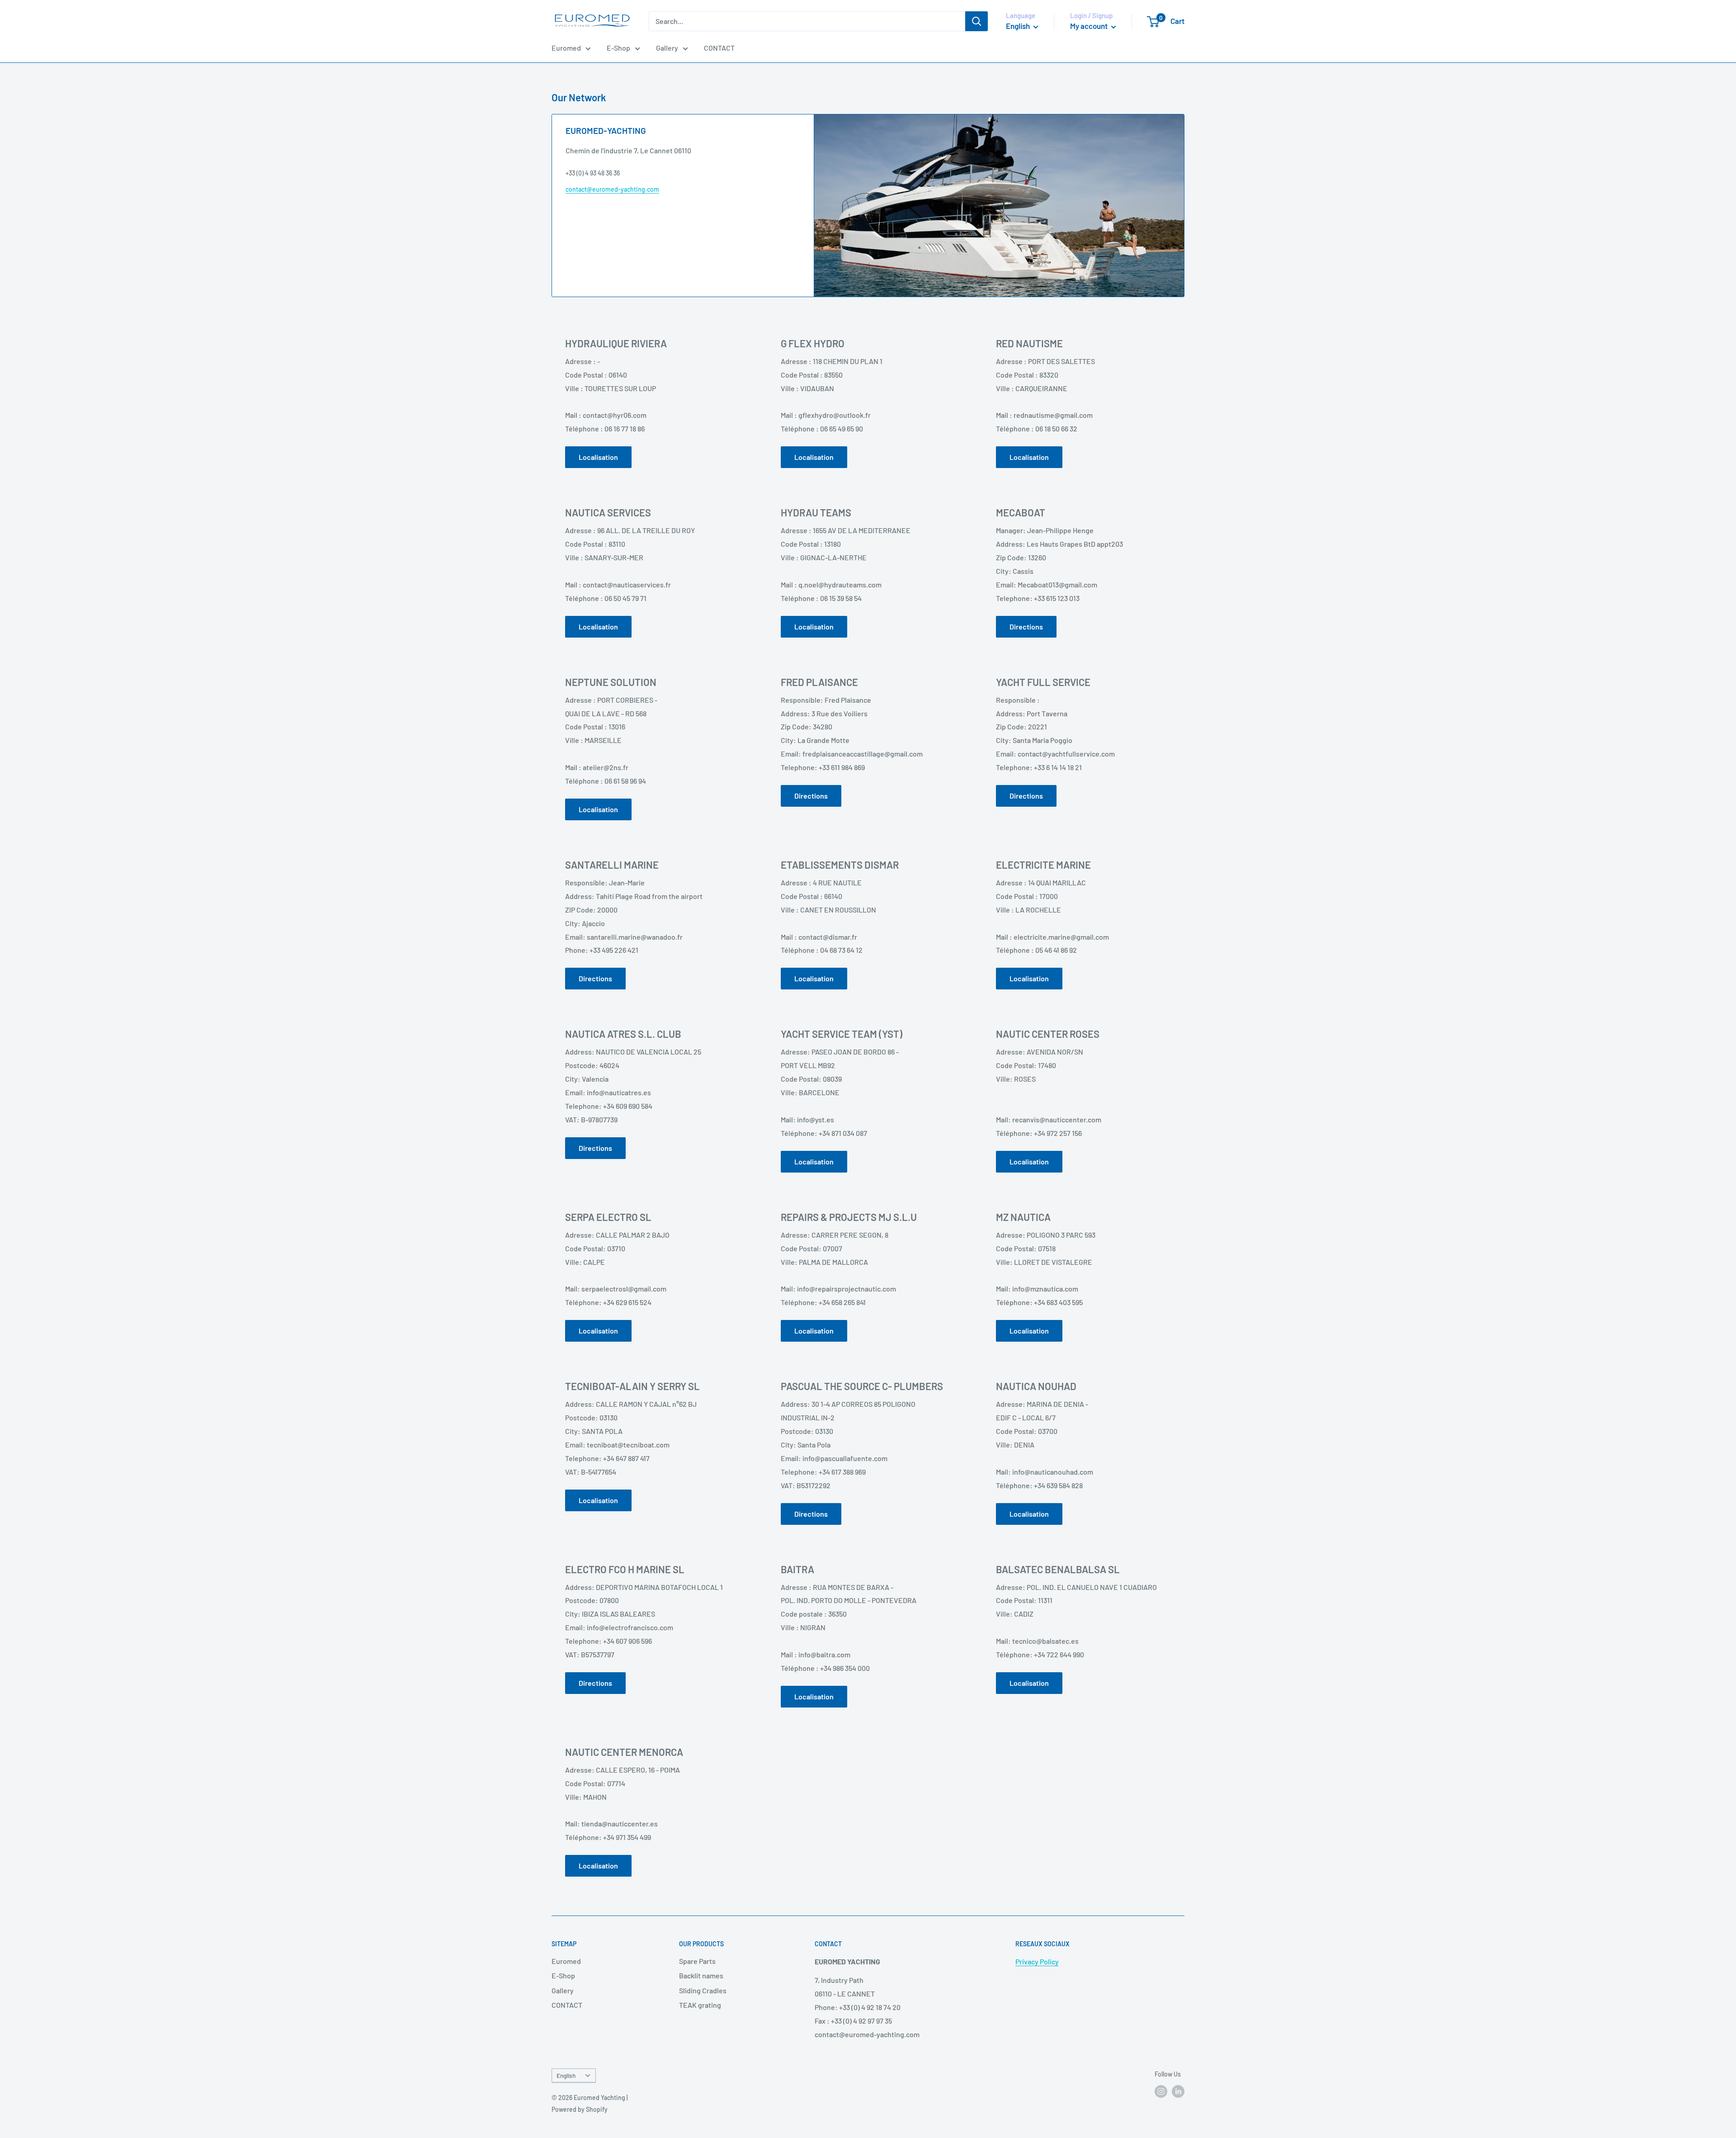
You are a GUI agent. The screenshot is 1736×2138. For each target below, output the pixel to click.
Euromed (566, 48)
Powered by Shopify (580, 2109)
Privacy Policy (1037, 1961)
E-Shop (618, 48)
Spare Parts (697, 1961)
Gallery (667, 48)
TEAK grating (700, 2005)
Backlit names (701, 1975)
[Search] (976, 21)
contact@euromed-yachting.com (612, 189)
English (566, 2075)
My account (1090, 26)
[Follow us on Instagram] (1161, 2091)
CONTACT (719, 48)
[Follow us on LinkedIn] (1178, 2091)
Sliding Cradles (703, 1990)
